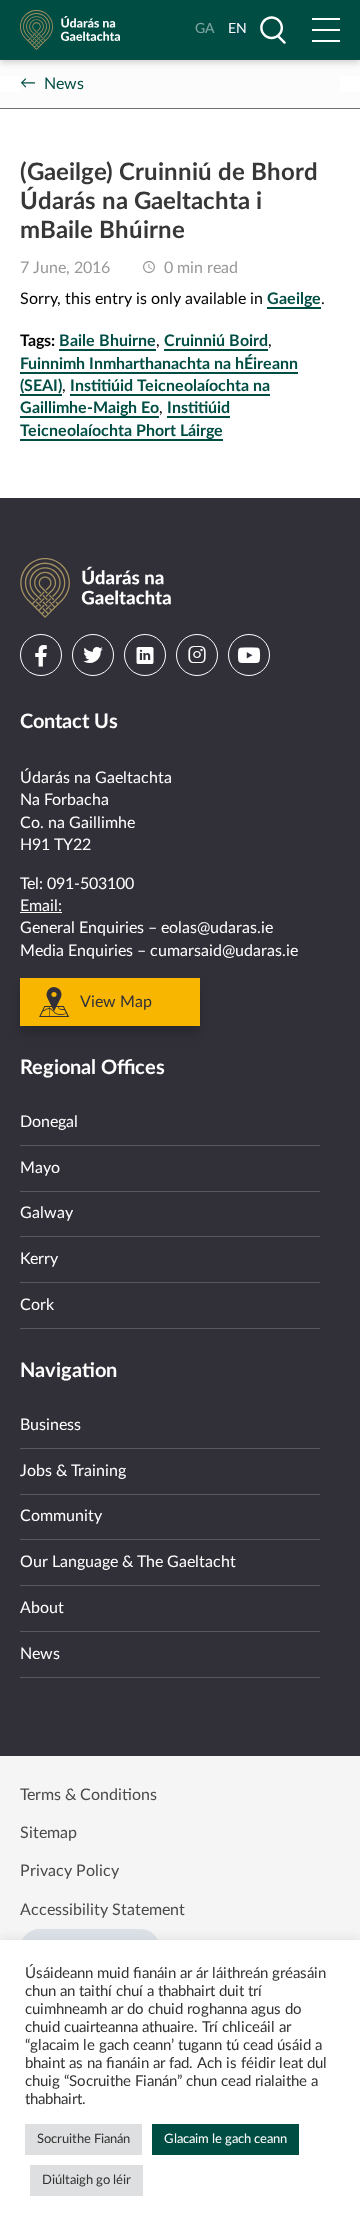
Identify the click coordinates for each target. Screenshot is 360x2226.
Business (50, 1425)
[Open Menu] (326, 30)
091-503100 (90, 884)
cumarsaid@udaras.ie (224, 951)
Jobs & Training (73, 1471)
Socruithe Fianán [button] (83, 2139)
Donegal (49, 1122)
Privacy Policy (69, 1871)
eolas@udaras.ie (217, 928)
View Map (116, 1002)
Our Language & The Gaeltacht (128, 1562)
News (64, 84)
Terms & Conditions (88, 1795)
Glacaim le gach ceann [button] (225, 2139)
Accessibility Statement (102, 1910)
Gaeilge (294, 299)
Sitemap (48, 1833)
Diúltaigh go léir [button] (86, 2180)
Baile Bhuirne (107, 341)
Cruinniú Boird (216, 341)
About (42, 1608)
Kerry (39, 1259)
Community (61, 1516)
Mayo (40, 1168)
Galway (46, 1213)
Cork (37, 1305)
